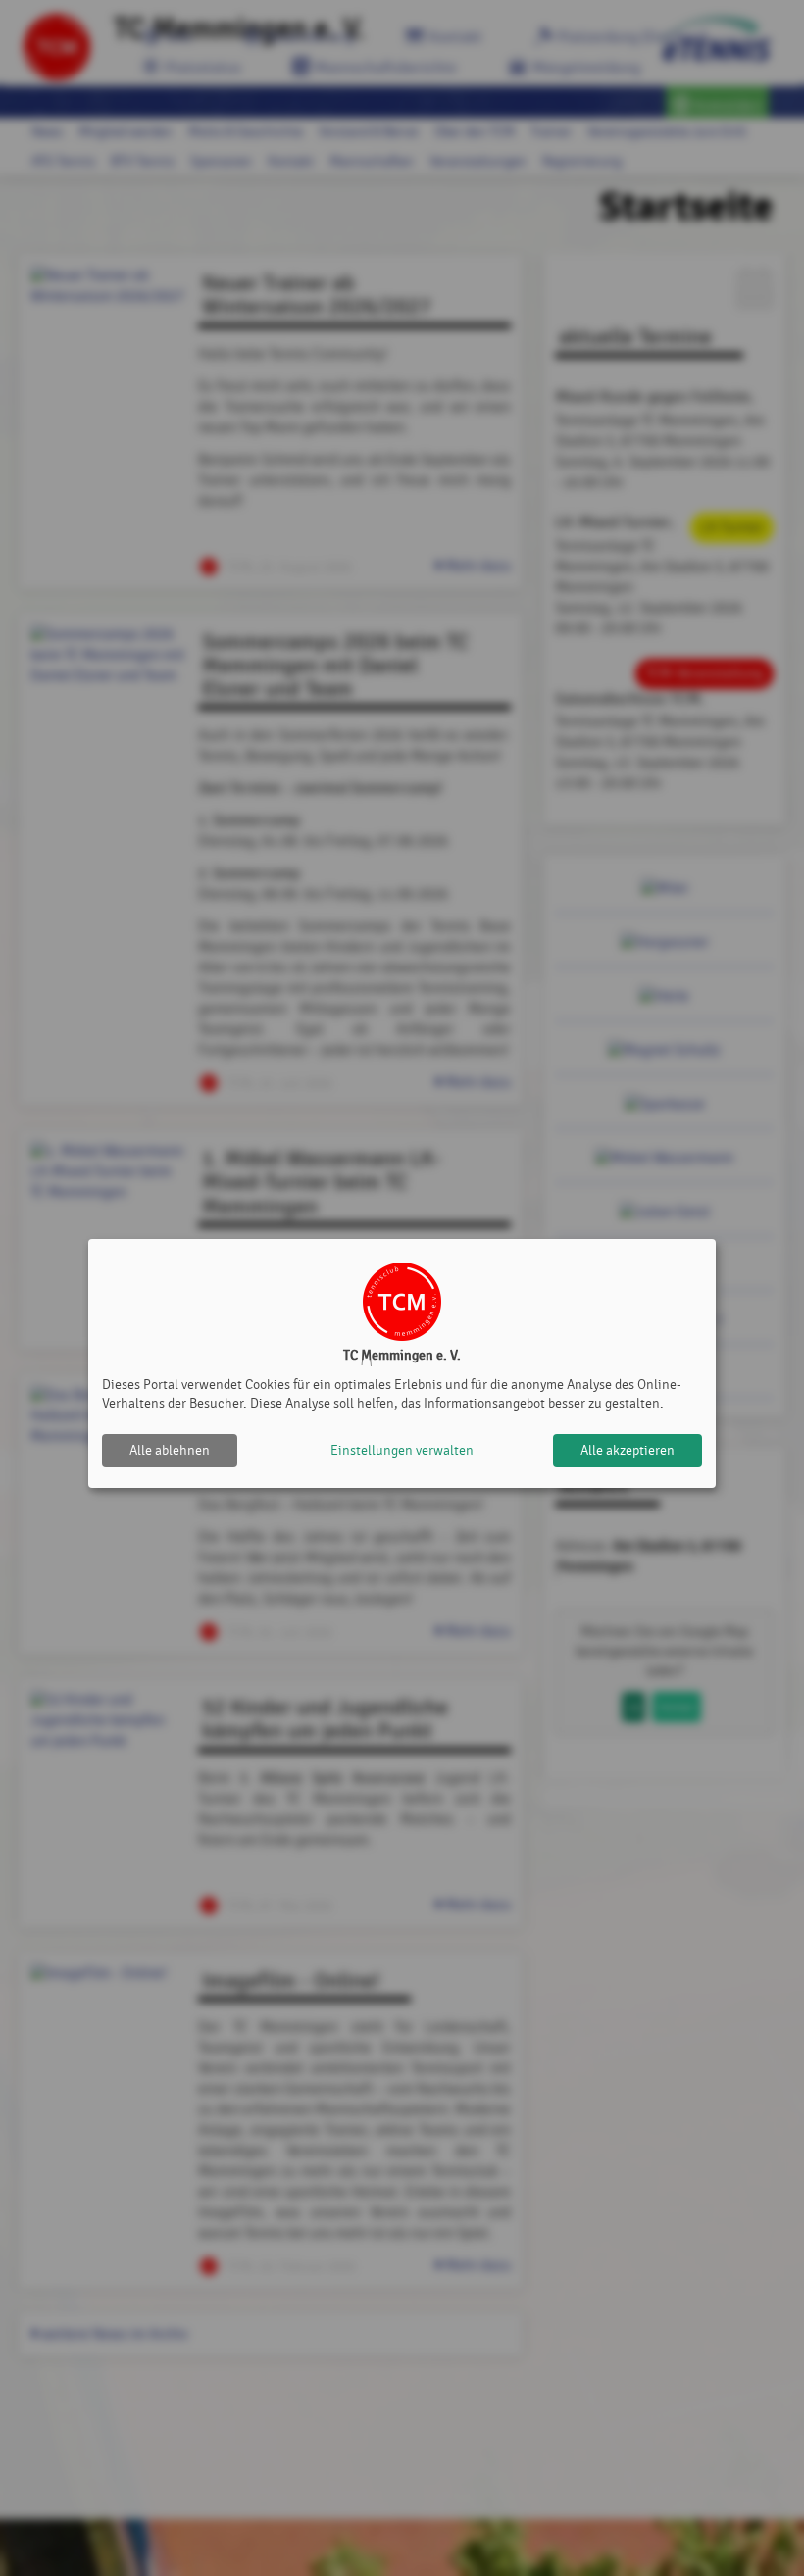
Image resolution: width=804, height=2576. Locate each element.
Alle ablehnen (170, 1450)
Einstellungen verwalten (402, 1450)
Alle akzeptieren (628, 1450)
